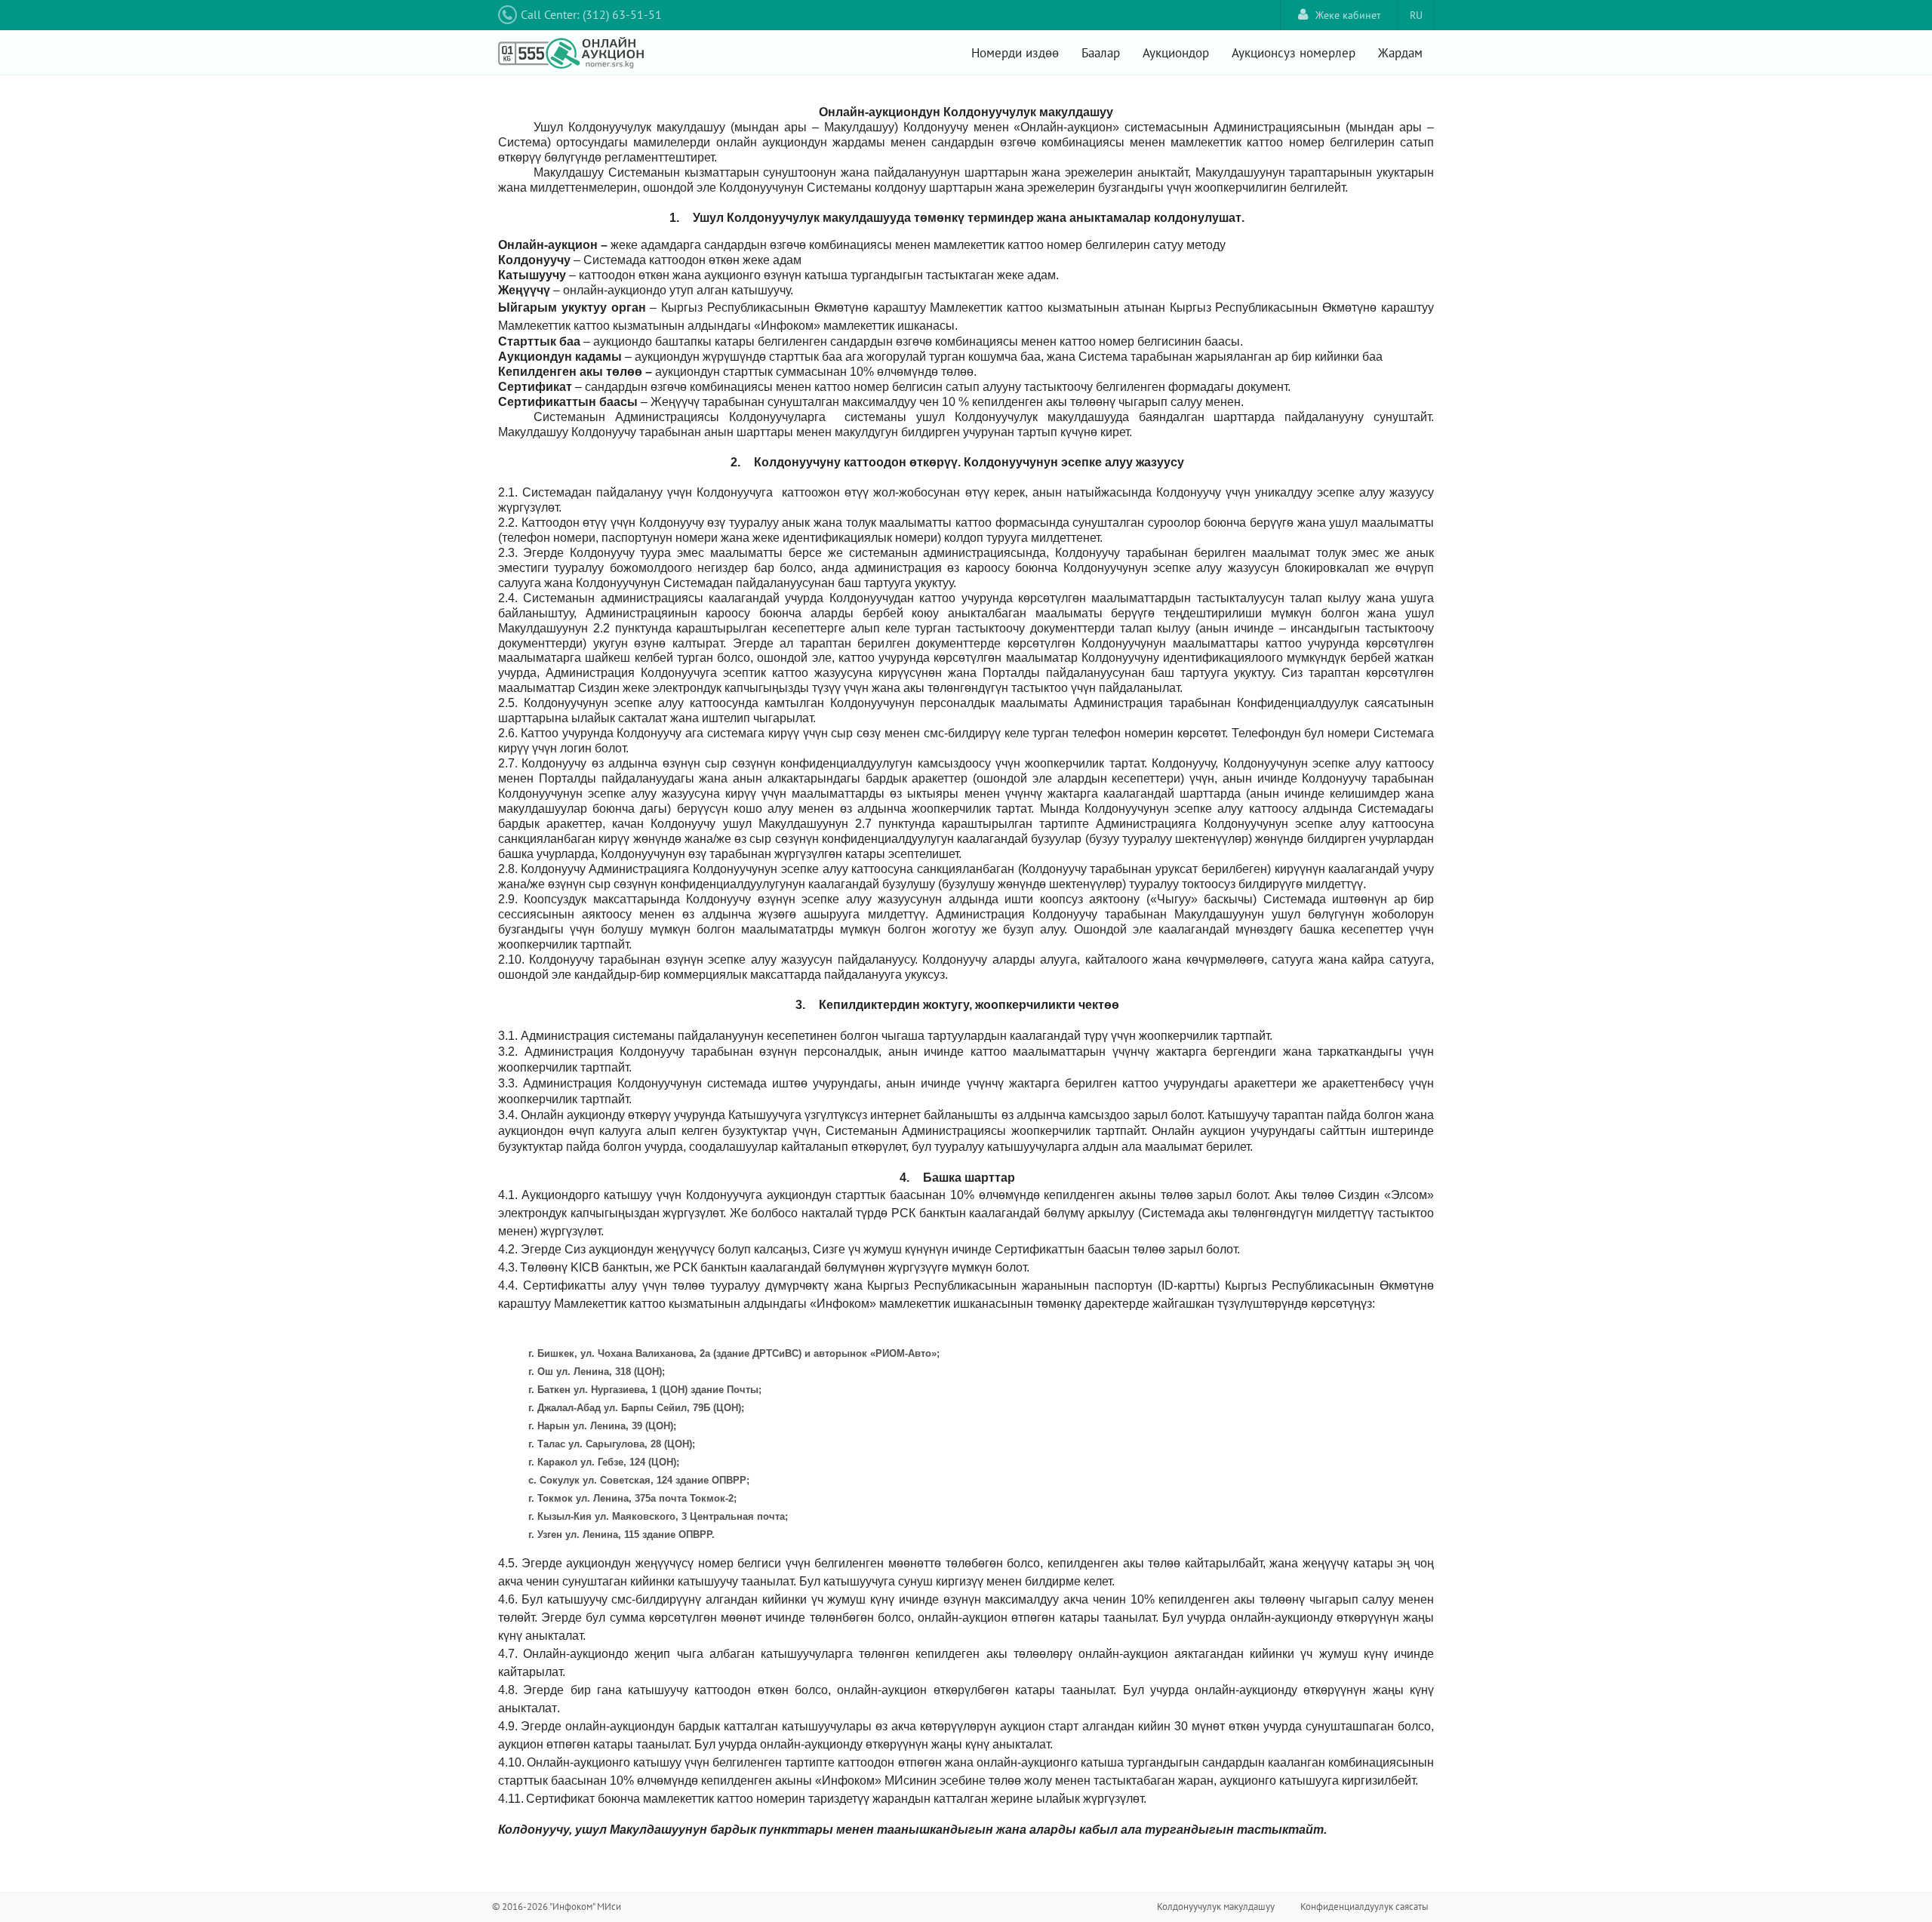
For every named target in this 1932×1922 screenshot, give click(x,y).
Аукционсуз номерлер (1294, 53)
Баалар (1101, 53)
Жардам (1400, 53)
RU (1416, 15)
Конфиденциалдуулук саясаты (1364, 1907)
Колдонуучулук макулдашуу (1216, 1907)
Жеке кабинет (1348, 15)
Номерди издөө (1015, 53)
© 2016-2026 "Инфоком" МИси (557, 1907)
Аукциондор (1176, 53)
